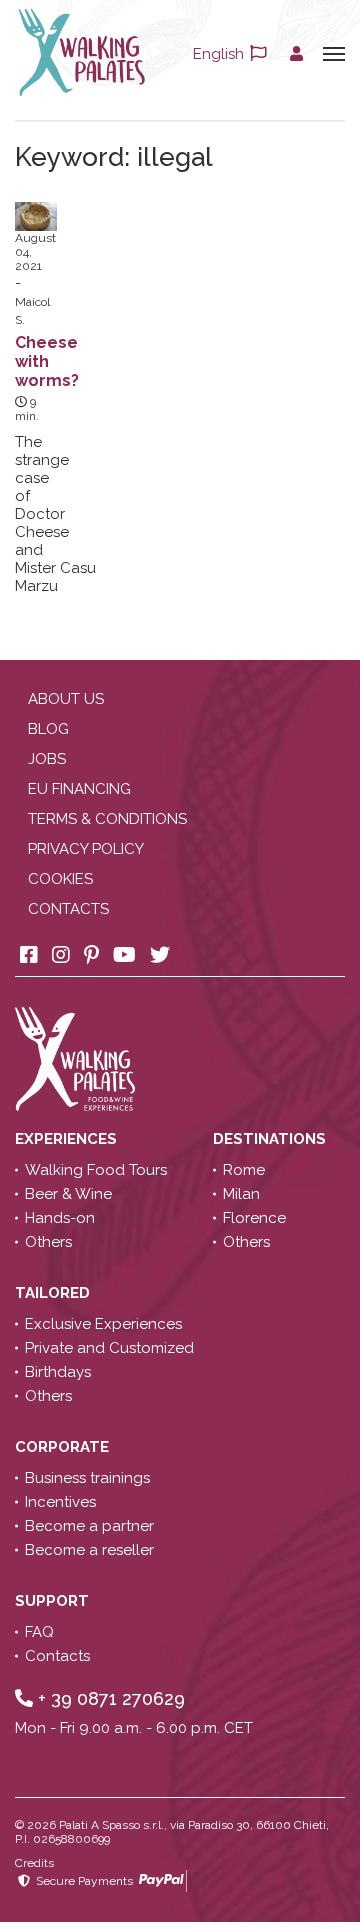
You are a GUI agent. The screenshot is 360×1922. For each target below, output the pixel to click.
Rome (244, 1170)
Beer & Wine (68, 1194)
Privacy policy (86, 849)
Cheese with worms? (47, 361)
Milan (241, 1194)
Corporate (64, 1447)
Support (54, 1601)
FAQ (39, 1632)
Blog (48, 729)
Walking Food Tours (96, 1170)
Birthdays (58, 1372)
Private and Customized (109, 1348)
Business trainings (87, 1478)
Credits (34, 1863)
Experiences (68, 1139)
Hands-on (60, 1218)
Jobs (47, 759)
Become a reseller (89, 1550)
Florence (254, 1218)
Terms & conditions (107, 819)
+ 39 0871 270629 (109, 1698)
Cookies (60, 879)
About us (66, 699)
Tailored (54, 1293)
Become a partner (89, 1526)
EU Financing (79, 789)
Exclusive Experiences (103, 1324)
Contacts (68, 909)
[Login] (296, 54)
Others (48, 1242)
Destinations (271, 1139)
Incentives (60, 1502)
